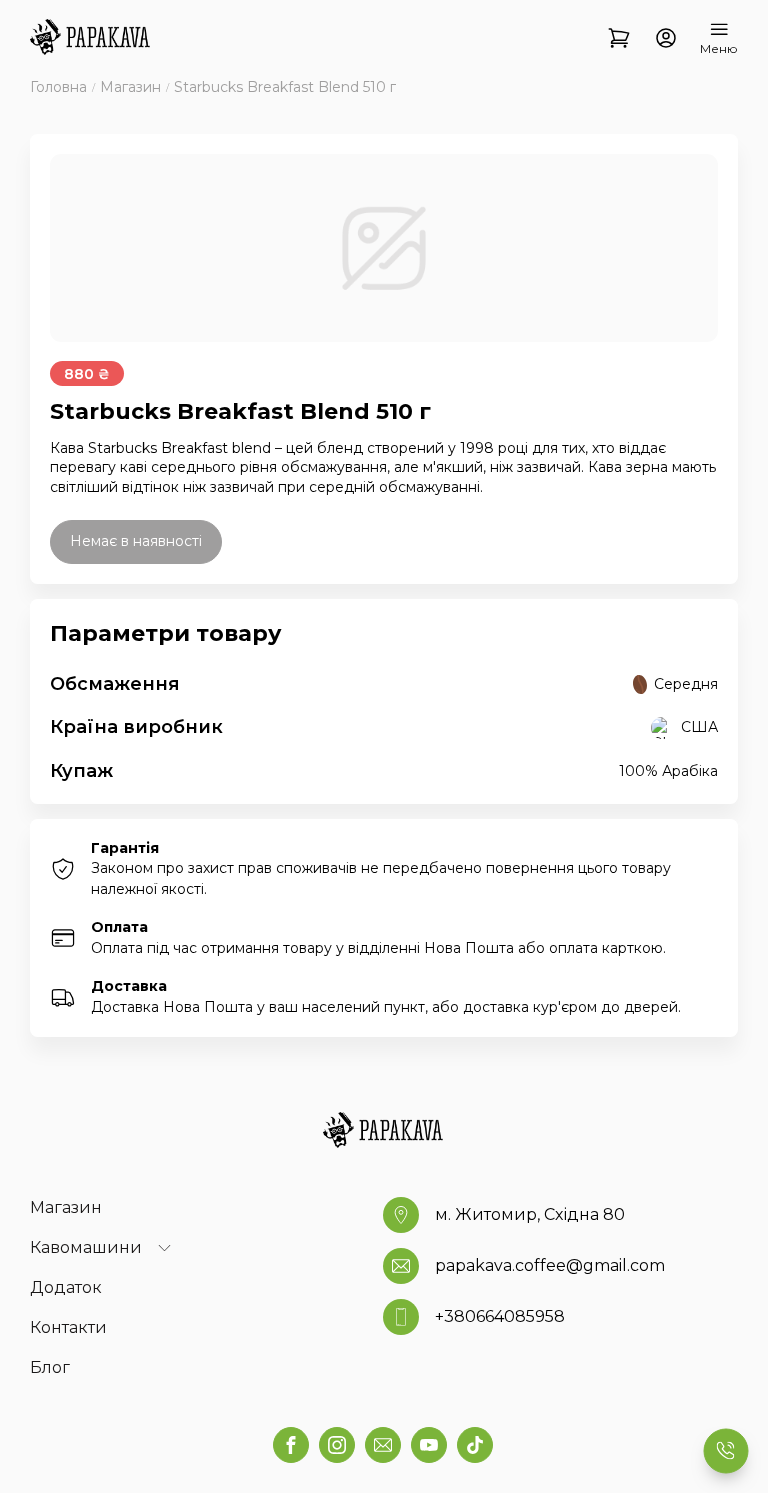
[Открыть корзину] (619, 39)
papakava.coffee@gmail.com (550, 1265)
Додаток (66, 1287)
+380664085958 (500, 1316)
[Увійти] (665, 39)
